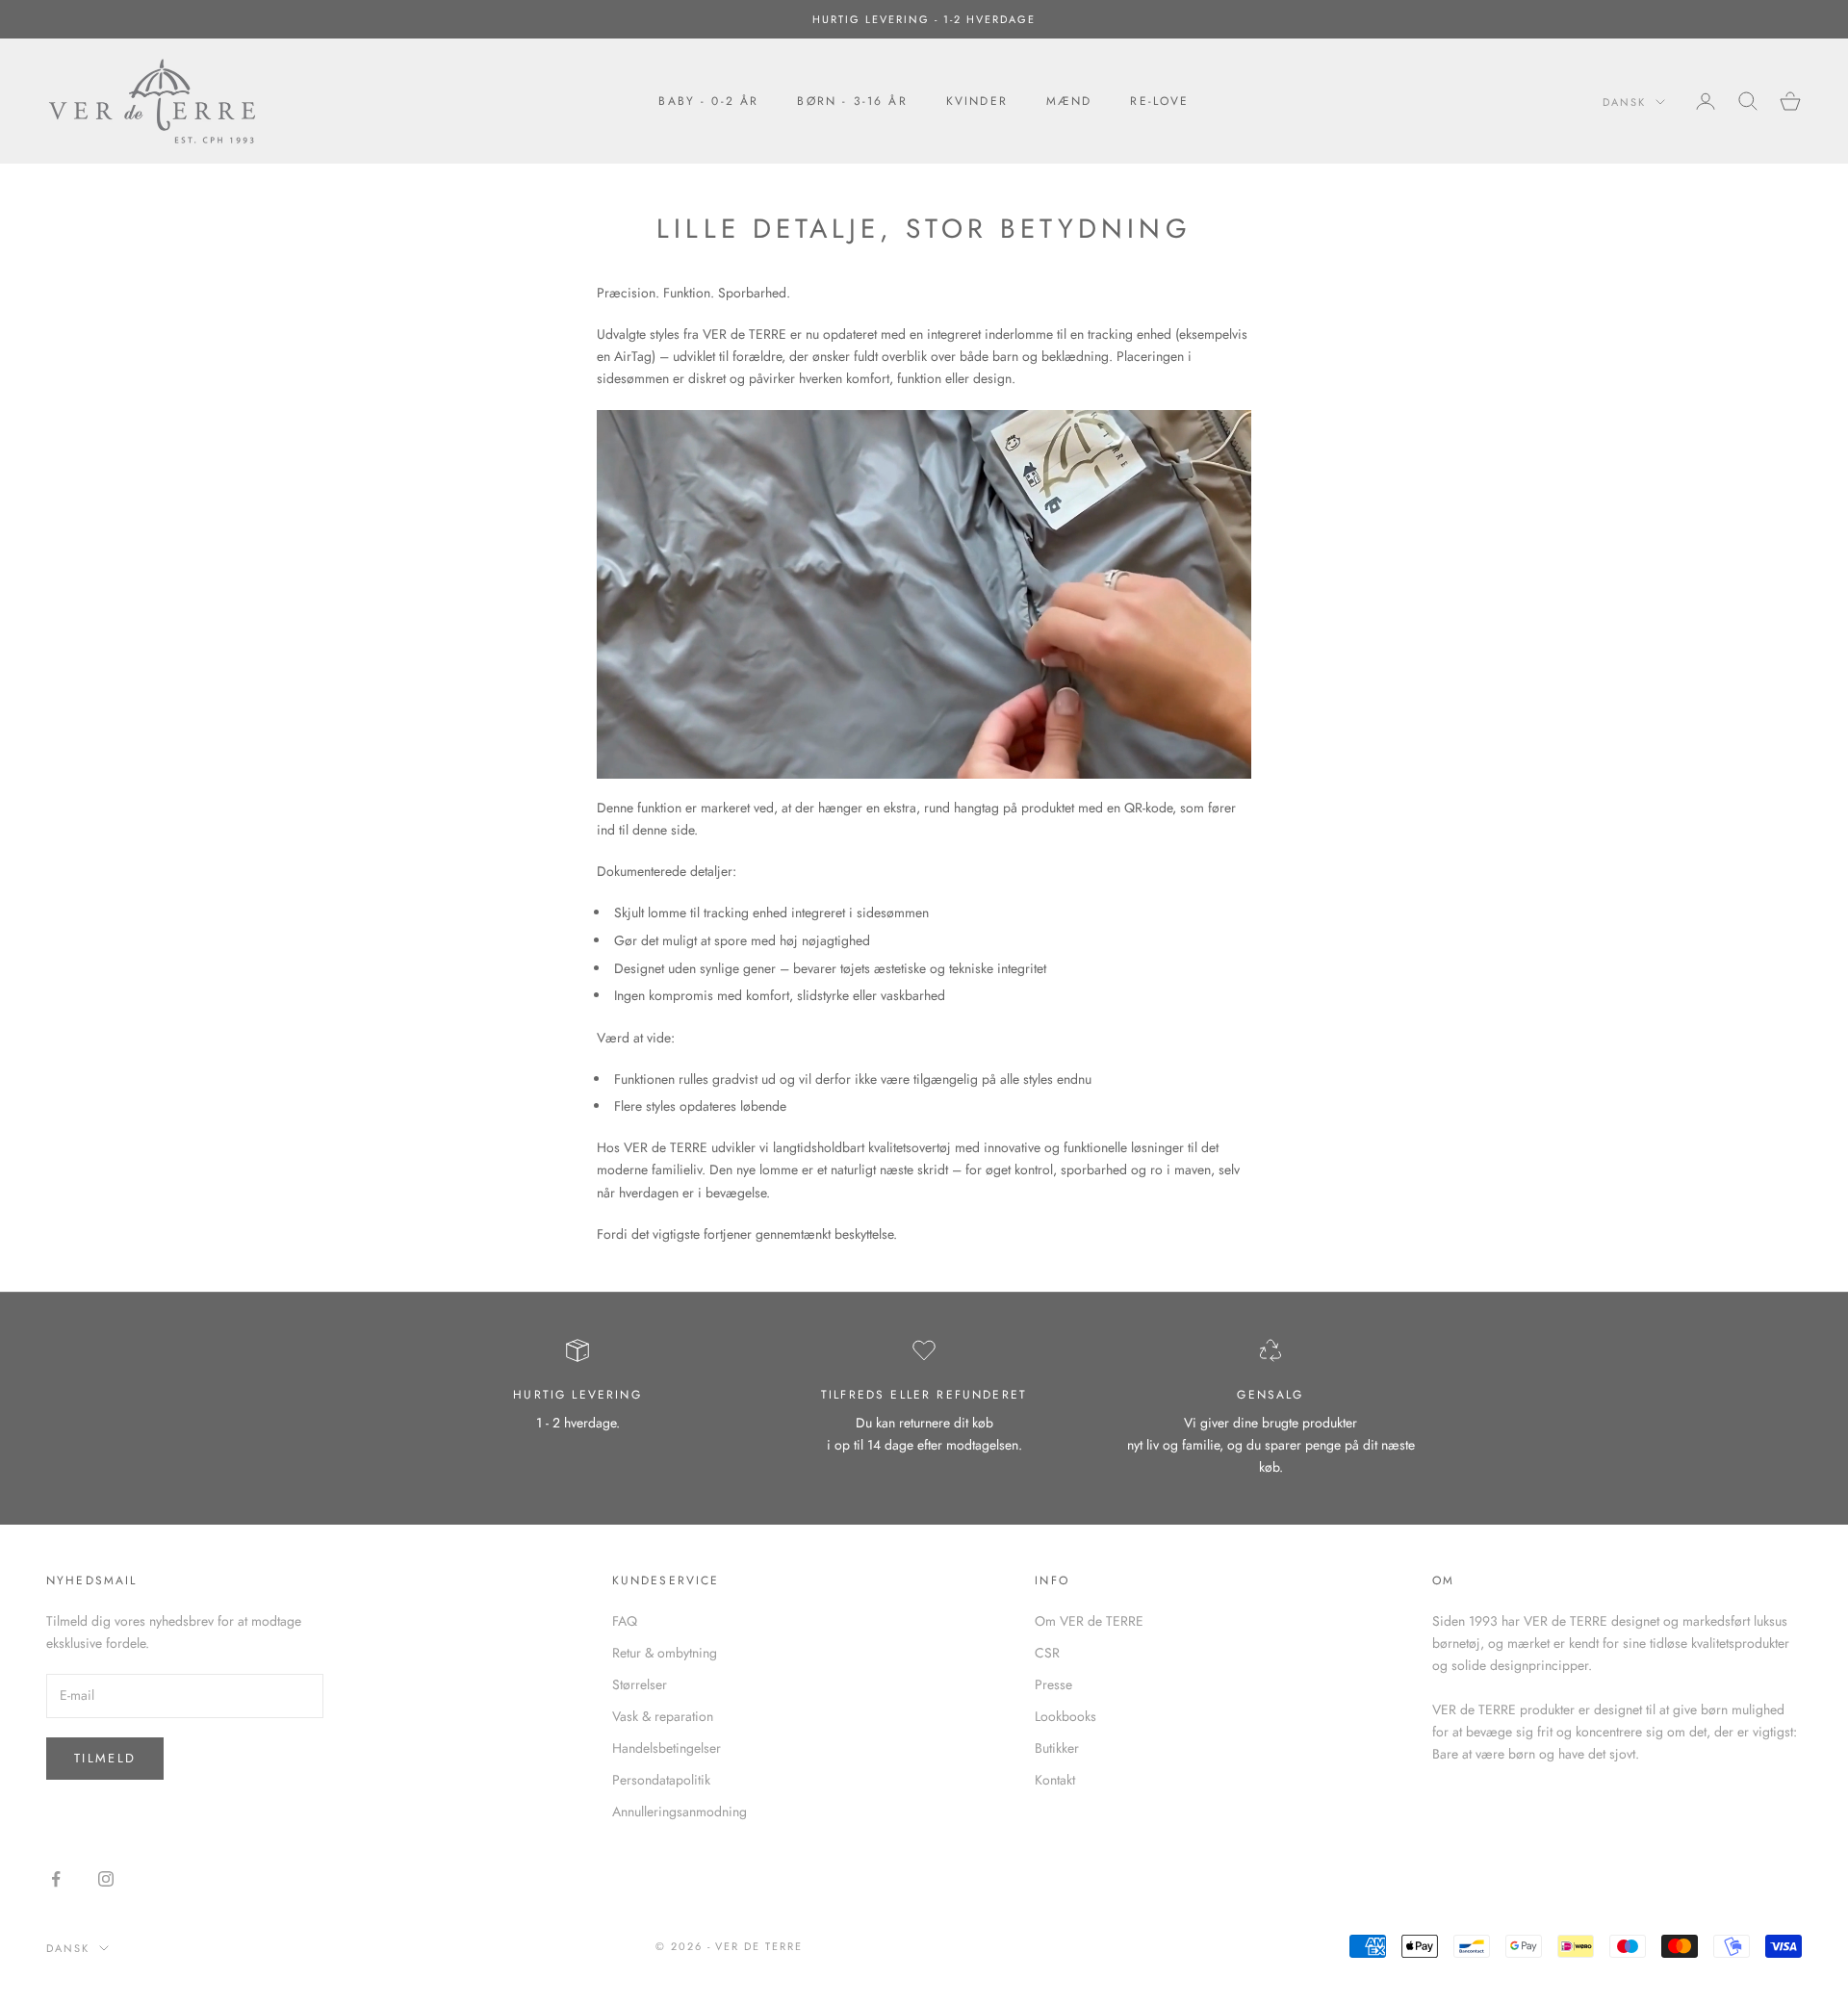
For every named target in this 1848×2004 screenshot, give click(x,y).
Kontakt (1055, 1780)
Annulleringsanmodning (680, 1811)
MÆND (1069, 101)
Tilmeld (105, 1758)
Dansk (1624, 102)
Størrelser (640, 1684)
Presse (1053, 1684)
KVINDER (977, 101)
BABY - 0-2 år (708, 101)
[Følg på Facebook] (56, 1879)
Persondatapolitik (661, 1780)
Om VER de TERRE (1089, 1621)
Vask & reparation (663, 1716)
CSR (1047, 1653)
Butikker (1057, 1748)
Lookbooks (1065, 1716)
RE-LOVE (1159, 101)
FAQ (625, 1621)
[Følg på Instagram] (106, 1879)
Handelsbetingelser (667, 1748)
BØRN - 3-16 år (852, 101)
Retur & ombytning (665, 1653)
